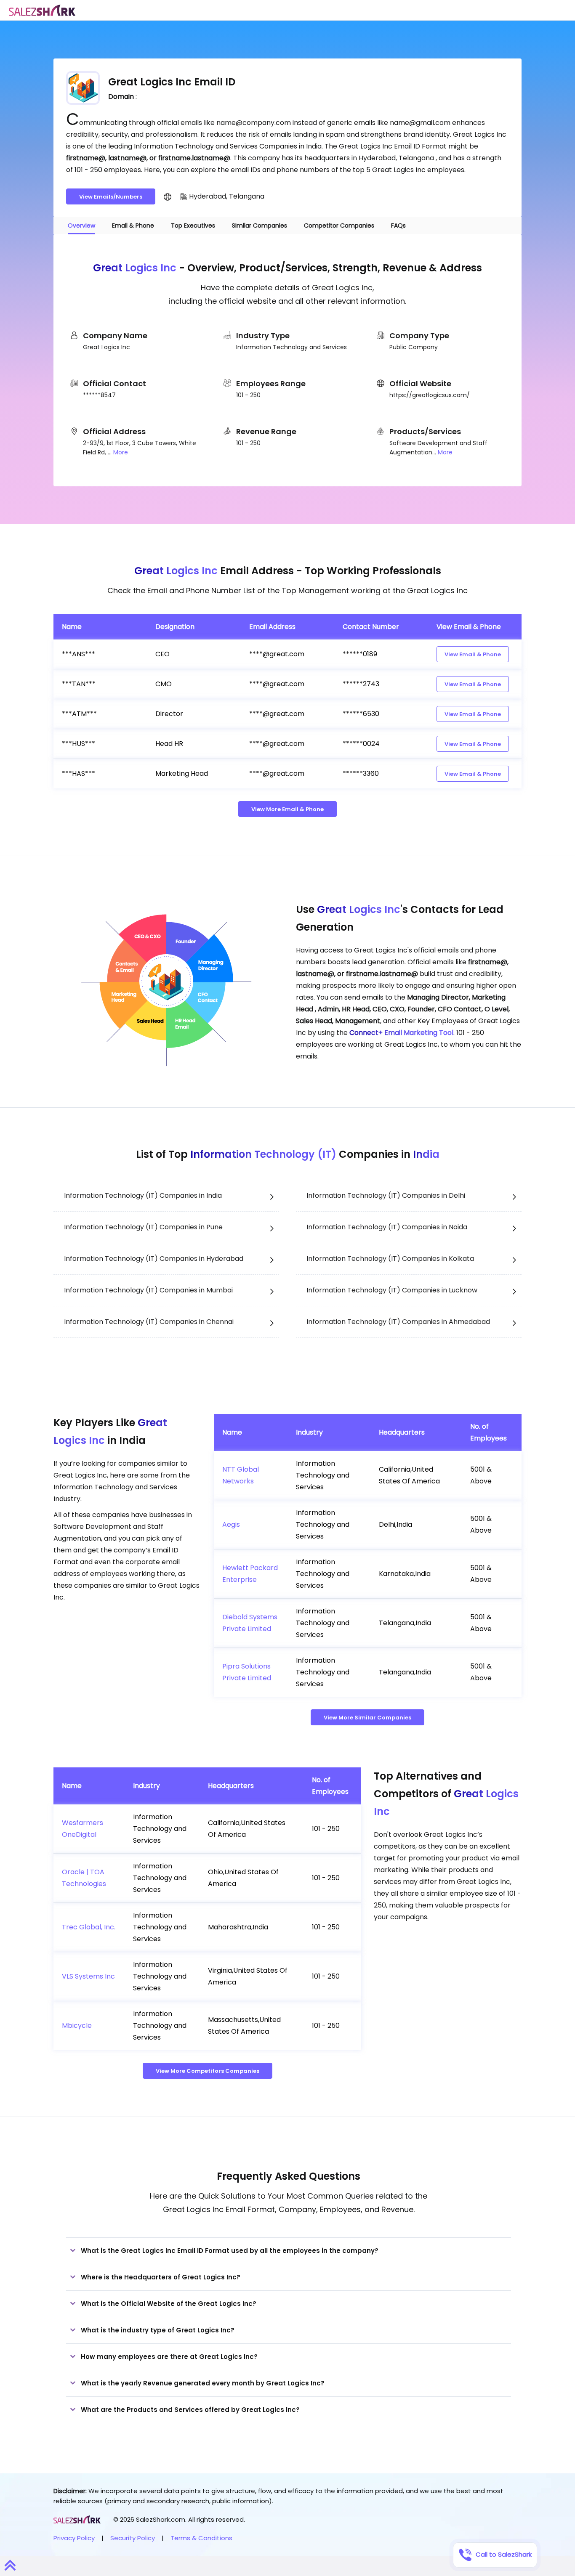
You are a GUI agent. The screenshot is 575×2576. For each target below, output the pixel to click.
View (473, 654)
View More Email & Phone (287, 809)
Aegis (231, 1524)
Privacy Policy (74, 2538)
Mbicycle (77, 2026)
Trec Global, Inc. (89, 1927)
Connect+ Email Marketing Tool (401, 1033)
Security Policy (133, 2538)
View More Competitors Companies (208, 2071)
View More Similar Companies (367, 1718)
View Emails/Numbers (111, 197)
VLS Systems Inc (88, 1976)
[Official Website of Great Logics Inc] (168, 196)
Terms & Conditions (201, 2538)
